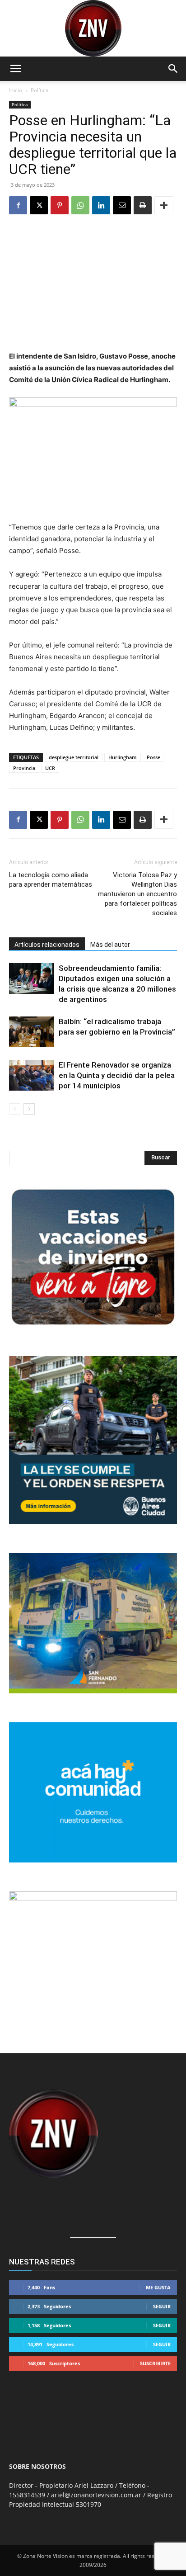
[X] (39, 205)
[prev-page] (15, 1109)
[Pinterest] (60, 205)
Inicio (16, 90)
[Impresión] (143, 205)
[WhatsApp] (80, 205)
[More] (164, 205)
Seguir (162, 2306)
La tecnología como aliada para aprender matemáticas (51, 880)
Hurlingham (123, 757)
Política (40, 90)
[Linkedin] (101, 205)
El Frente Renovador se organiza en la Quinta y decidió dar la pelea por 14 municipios (117, 1075)
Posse (153, 757)
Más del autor (110, 945)
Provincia (24, 768)
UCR (50, 768)
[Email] (122, 205)
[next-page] (29, 1109)
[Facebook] (18, 205)
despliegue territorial (74, 757)
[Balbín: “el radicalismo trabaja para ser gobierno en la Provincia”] (32, 1032)
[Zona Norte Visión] (93, 28)
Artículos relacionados (47, 945)
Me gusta (158, 2287)
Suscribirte (155, 2363)
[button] (15, 69)
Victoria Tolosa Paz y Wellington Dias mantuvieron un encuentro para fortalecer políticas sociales (137, 894)
